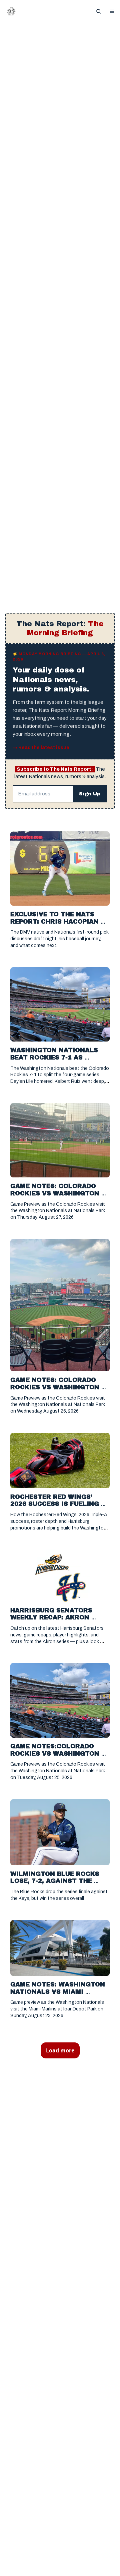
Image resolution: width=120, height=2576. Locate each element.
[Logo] (11, 11)
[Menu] (112, 11)
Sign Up (90, 794)
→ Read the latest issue (41, 748)
